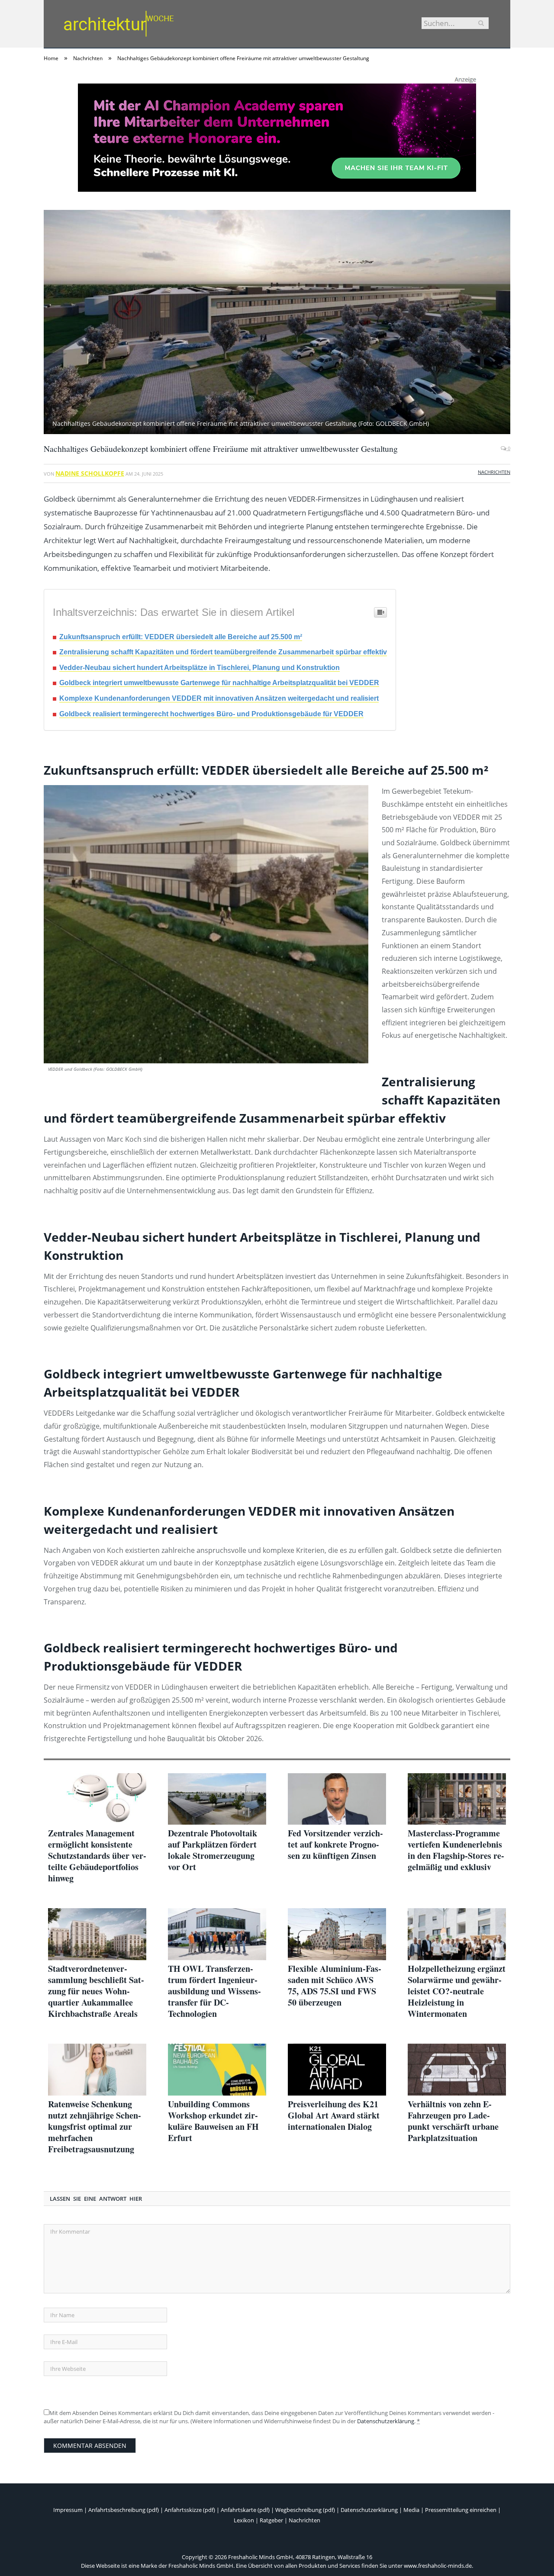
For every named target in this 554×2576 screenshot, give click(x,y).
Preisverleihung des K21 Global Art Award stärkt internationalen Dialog (334, 2116)
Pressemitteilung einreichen (461, 2510)
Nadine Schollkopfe (90, 473)
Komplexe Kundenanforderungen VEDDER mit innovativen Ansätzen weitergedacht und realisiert (219, 698)
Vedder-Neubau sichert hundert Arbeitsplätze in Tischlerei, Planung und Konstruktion (200, 668)
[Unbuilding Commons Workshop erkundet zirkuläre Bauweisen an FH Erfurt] (217, 2070)
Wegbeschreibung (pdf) (305, 2510)
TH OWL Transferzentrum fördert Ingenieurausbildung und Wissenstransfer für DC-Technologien (214, 1991)
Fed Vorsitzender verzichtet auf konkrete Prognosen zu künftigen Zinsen (335, 1845)
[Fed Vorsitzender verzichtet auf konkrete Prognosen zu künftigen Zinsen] (337, 1799)
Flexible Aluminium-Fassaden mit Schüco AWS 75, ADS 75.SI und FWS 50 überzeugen (335, 1986)
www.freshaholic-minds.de (438, 2566)
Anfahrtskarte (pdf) (245, 2510)
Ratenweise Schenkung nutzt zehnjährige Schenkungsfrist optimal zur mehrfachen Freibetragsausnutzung (95, 2127)
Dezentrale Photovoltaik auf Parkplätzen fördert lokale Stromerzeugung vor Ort (213, 1850)
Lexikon (244, 2520)
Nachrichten (494, 472)
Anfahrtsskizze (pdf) (190, 2510)
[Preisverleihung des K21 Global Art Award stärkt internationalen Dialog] (337, 2070)
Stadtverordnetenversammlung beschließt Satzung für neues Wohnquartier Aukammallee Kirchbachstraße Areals (96, 1991)
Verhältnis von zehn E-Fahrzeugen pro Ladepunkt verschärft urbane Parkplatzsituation (453, 2121)
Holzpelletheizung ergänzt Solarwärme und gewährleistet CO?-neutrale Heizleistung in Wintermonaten (457, 1991)
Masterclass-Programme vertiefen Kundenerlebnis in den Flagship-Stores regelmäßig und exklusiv (456, 1850)
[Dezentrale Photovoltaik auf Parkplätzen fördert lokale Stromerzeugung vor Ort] (217, 1799)
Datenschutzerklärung (386, 2421)
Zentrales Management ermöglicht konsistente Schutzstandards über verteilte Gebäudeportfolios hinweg (97, 1856)
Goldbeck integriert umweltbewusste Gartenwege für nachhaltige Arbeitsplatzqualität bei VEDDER (219, 683)
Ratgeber (271, 2520)
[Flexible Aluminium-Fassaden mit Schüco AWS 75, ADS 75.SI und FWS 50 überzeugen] (337, 1934)
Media (411, 2510)
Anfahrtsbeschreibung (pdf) (124, 2510)
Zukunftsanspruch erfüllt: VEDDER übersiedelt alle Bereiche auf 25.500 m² (181, 637)
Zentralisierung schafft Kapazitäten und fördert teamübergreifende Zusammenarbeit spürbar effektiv (223, 652)
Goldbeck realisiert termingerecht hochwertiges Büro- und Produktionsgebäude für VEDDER (211, 714)
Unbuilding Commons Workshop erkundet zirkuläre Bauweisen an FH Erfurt (213, 2121)
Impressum (68, 2510)
